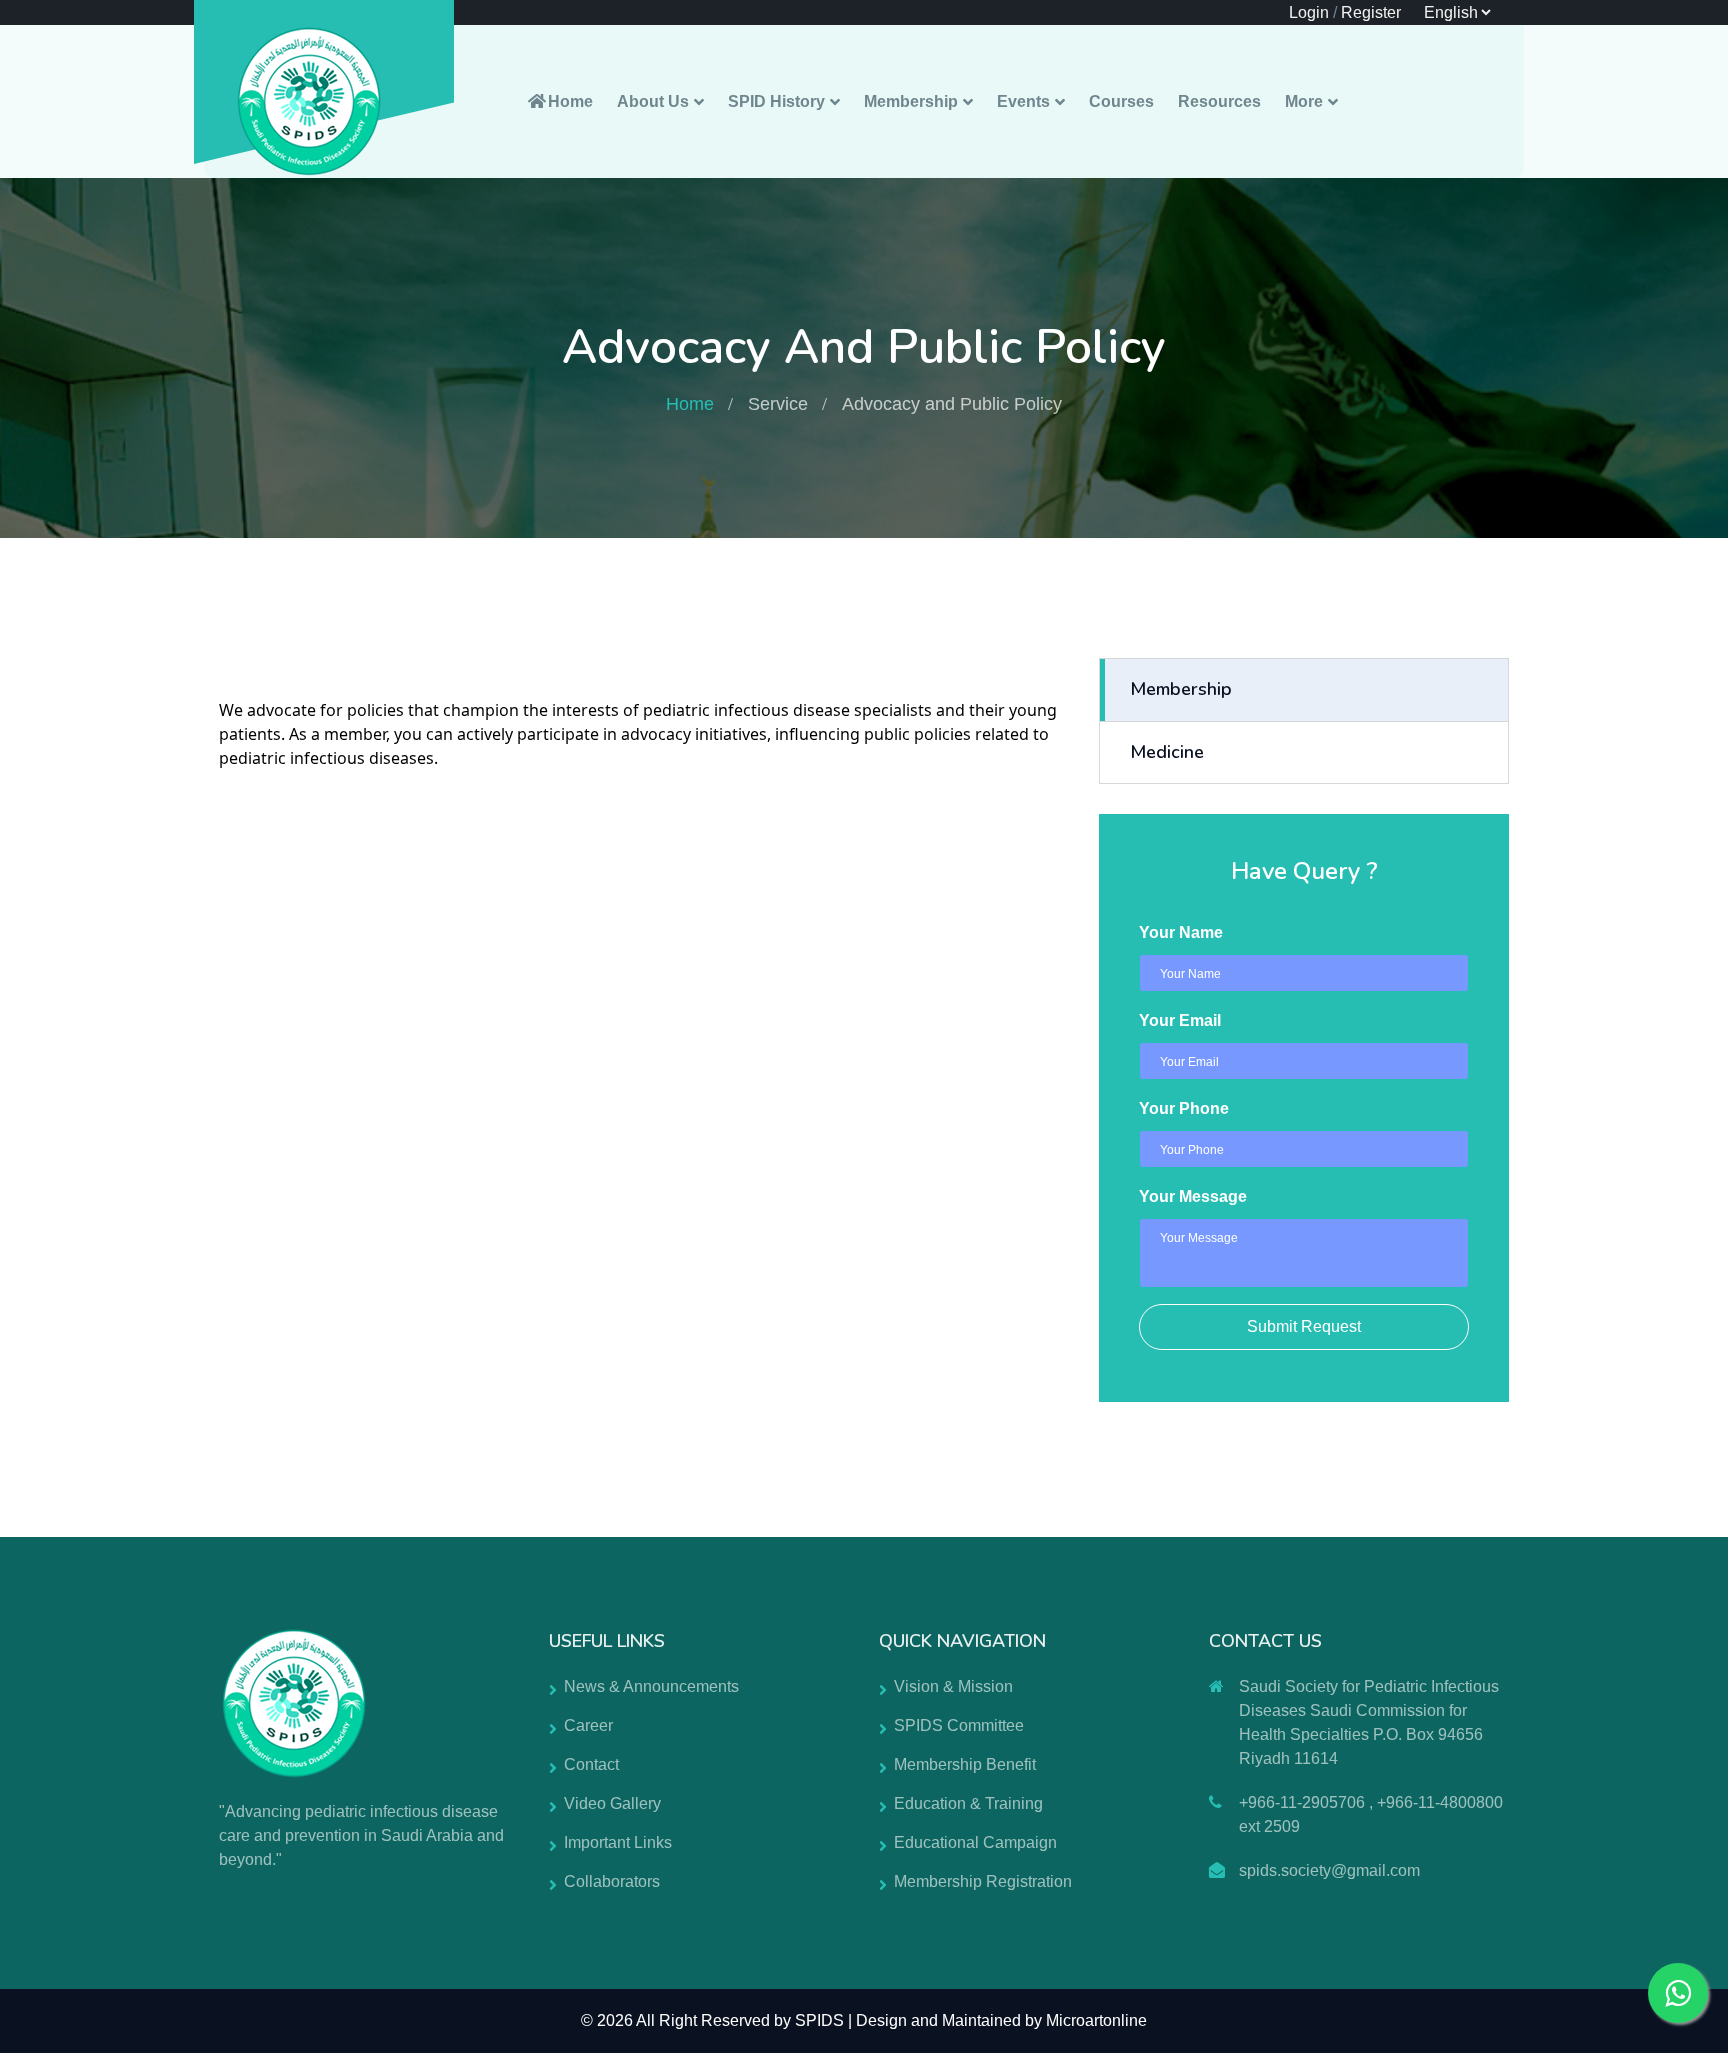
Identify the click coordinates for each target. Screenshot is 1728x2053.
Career (588, 1725)
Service (778, 404)
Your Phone (1184, 1108)
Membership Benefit (965, 1764)
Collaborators (612, 1881)
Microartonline (1096, 2020)
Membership (911, 101)
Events (1023, 101)
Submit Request (1304, 1326)
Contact (591, 1764)
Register (1371, 12)
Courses (1121, 101)
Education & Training (968, 1803)
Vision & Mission (953, 1686)
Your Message (1193, 1196)
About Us (653, 101)
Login (1309, 12)
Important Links (618, 1842)
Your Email (1180, 1020)
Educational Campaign (975, 1842)
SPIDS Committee (959, 1725)
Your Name (1181, 932)
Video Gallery (612, 1803)
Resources (1219, 101)
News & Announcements (651, 1686)
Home (570, 101)
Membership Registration (983, 1881)
